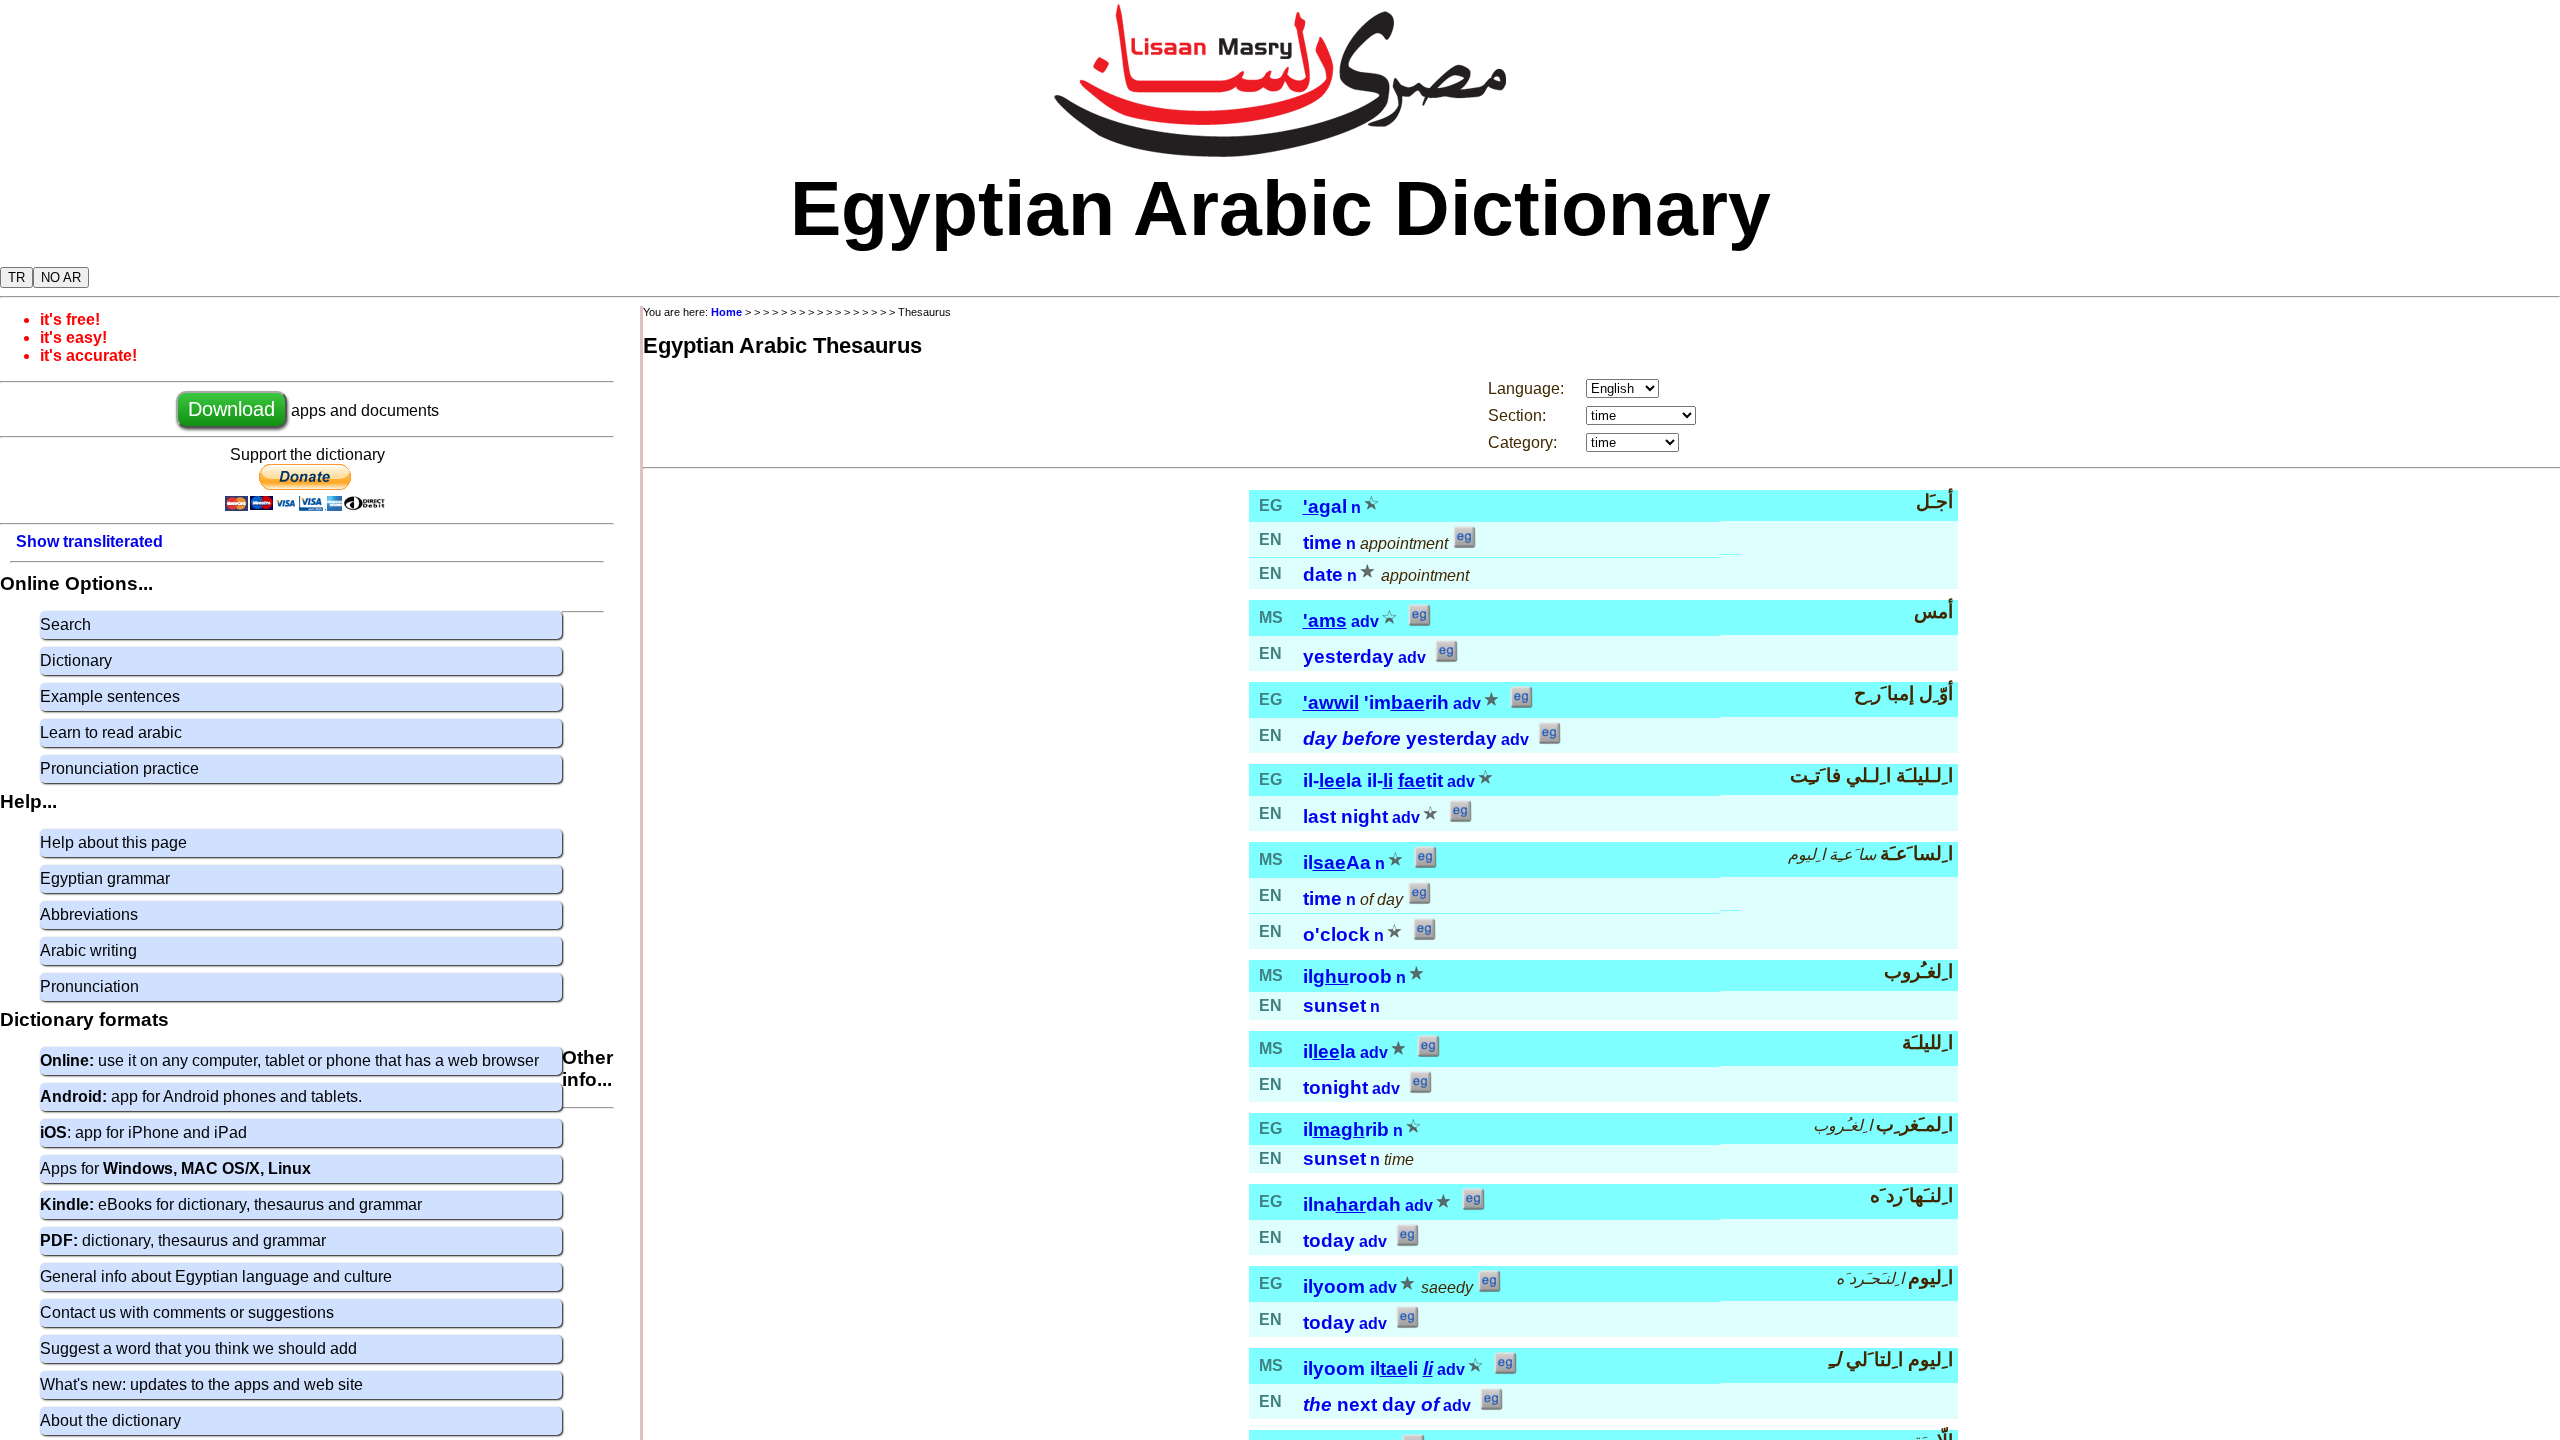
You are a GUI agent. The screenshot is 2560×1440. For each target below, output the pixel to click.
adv (1365, 621)
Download (231, 409)
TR (16, 277)
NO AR (61, 277)
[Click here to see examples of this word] (1464, 543)
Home (726, 312)
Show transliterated (89, 541)
